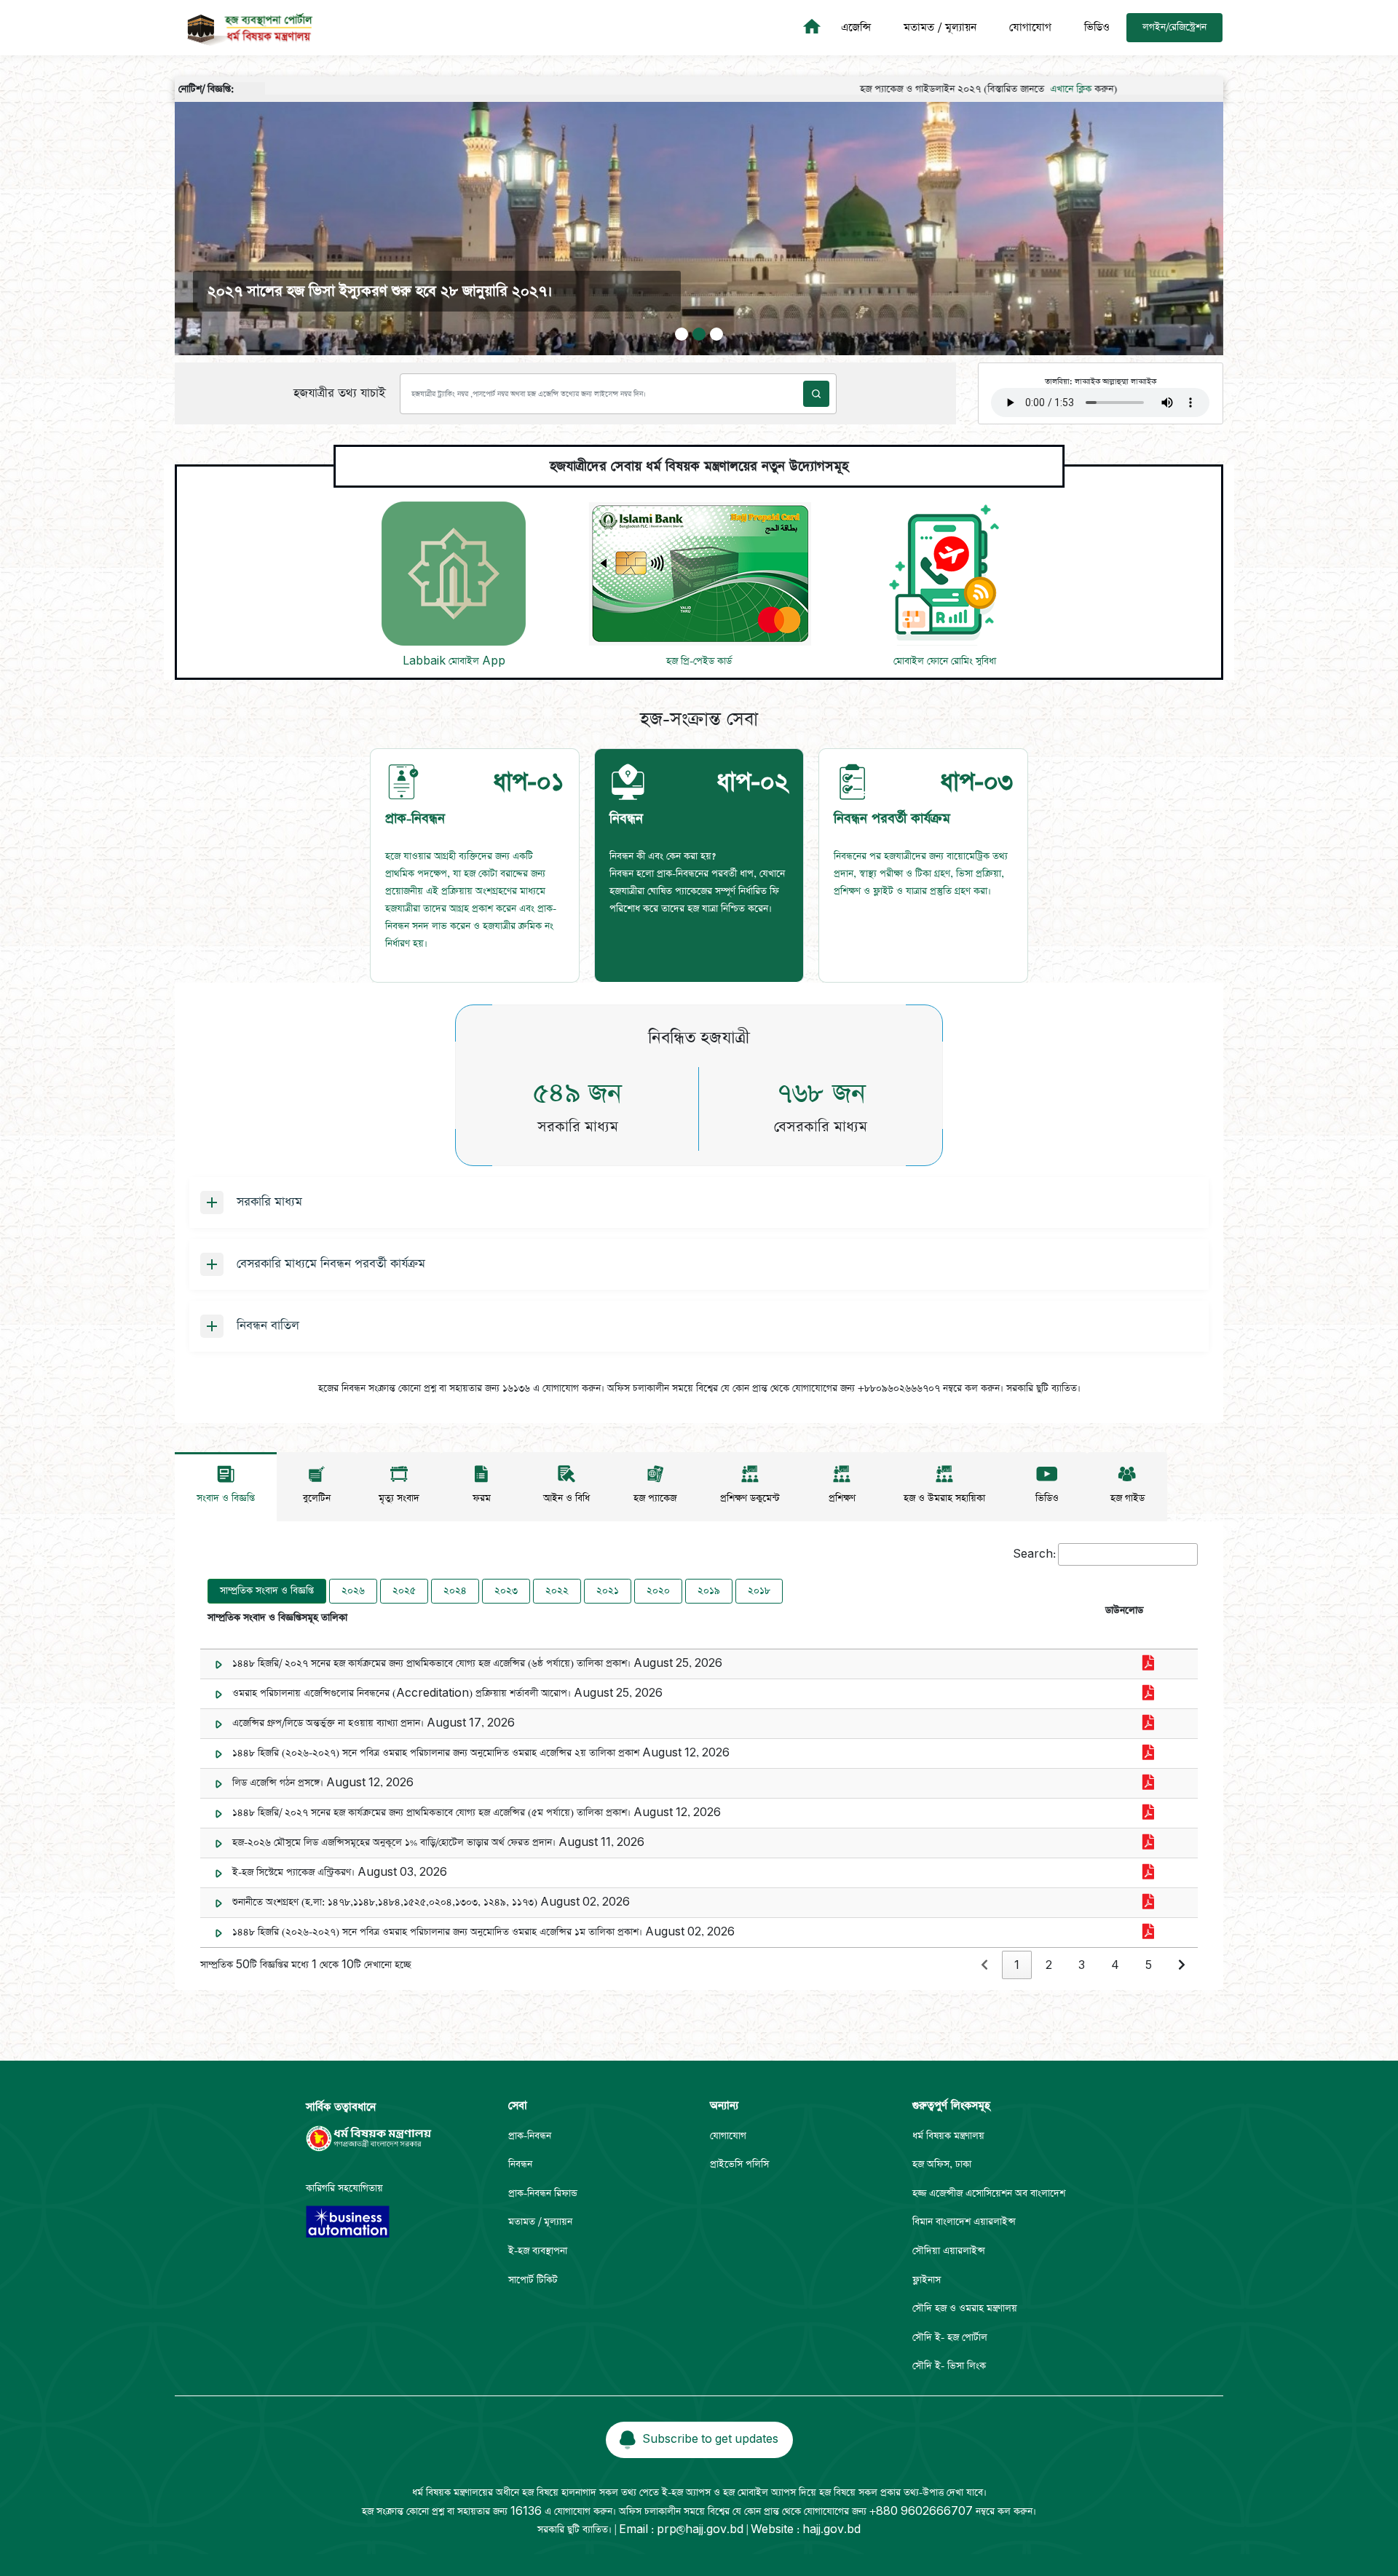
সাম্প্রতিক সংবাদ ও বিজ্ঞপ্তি (267, 1591)
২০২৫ (404, 1591)
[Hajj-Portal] (814, 28)
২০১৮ (759, 1591)
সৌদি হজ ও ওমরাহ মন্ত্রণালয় (965, 2309)
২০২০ (658, 1591)
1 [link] (1017, 1966)
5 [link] (1149, 1966)
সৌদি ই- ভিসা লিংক (949, 2366)
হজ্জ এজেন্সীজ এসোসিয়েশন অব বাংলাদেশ (989, 2193)
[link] (984, 1966)
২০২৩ (506, 1591)
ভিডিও (1097, 27)
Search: (1034, 1554)
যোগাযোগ (1030, 27)
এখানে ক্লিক (986, 89)
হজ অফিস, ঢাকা (942, 2164)
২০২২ (557, 1591)
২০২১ (608, 1591)
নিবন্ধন (520, 2164)
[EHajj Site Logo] (245, 28)
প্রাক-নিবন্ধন (530, 2136)
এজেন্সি (856, 27)
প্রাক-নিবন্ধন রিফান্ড (543, 2193)
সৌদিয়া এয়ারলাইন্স (949, 2251)
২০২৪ (455, 1591)
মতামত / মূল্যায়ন (940, 27)
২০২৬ (353, 1591)
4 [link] (1115, 1966)
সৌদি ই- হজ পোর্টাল (950, 2338)
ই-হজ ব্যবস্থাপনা (538, 2251)
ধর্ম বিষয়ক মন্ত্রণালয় (948, 2136)
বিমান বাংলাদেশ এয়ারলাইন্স (964, 2222)
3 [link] (1082, 1966)
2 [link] (1049, 1966)
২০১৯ (709, 1591)
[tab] (475, 865)
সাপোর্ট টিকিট (533, 2280)
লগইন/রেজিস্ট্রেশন (1174, 27)
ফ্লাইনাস (927, 2280)
